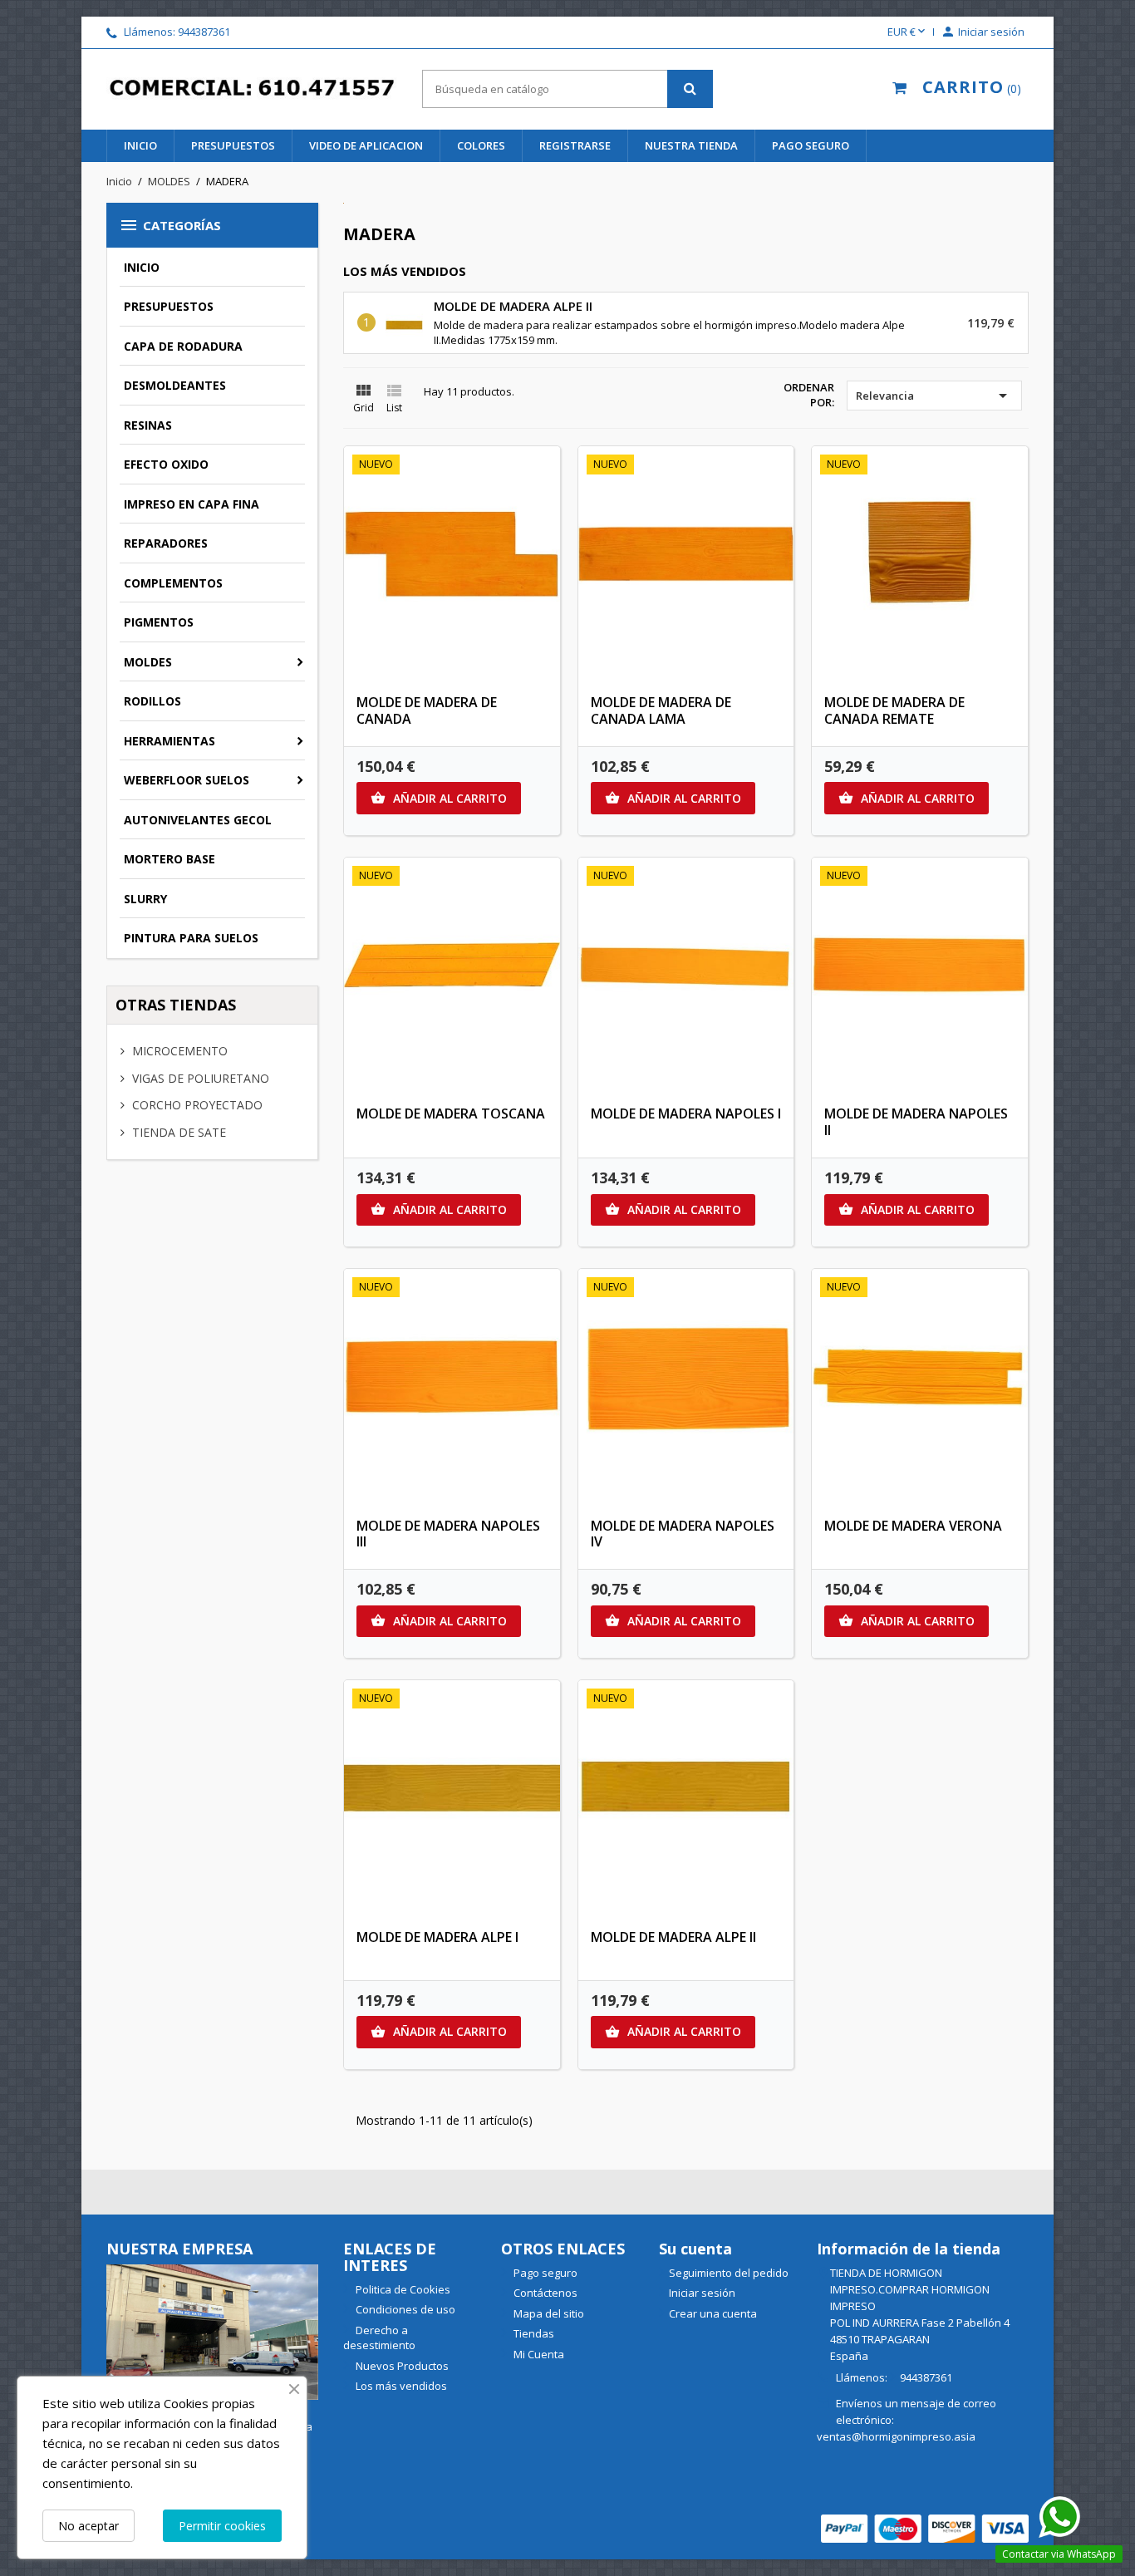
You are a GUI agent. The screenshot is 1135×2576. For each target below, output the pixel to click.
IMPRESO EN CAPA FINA (192, 504)
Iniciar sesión (702, 2293)
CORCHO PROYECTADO (196, 1105)
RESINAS (148, 425)
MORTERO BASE (170, 859)
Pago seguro (811, 145)
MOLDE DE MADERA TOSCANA (451, 1113)
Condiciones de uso (404, 2309)
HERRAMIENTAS (170, 741)
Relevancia (934, 396)
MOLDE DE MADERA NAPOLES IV (683, 1534)
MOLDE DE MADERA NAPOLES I (686, 1113)
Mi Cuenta (538, 2354)
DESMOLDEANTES (175, 385)
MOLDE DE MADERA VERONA (913, 1526)
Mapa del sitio (548, 2313)
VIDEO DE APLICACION (366, 145)
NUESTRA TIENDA (691, 145)
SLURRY (145, 899)
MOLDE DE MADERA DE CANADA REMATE (894, 710)
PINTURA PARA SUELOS (191, 938)
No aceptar (88, 2526)
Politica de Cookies (402, 2289)
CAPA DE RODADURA (183, 346)
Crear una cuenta (713, 2313)
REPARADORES (166, 543)
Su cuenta (695, 2249)
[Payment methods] (925, 2527)
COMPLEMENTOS (173, 583)
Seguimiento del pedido (729, 2273)
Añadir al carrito (439, 798)
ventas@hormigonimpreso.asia (896, 2436)
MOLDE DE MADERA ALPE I (437, 1937)
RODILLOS (152, 701)
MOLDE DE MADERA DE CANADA (427, 710)
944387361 (204, 32)
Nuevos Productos (401, 2366)
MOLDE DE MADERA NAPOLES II (916, 1122)
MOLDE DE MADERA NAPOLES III (448, 1534)
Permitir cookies (222, 2526)
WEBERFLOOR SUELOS (187, 780)
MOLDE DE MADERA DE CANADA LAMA (661, 710)
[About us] (212, 2330)
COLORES (481, 145)
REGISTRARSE (575, 145)
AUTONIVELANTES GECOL (198, 820)
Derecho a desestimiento (379, 2338)
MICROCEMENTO (178, 1051)
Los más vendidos (400, 2386)
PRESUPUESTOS (233, 145)
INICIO (140, 145)
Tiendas (533, 2333)
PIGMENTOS (159, 622)
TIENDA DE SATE (177, 1132)
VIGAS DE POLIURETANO (199, 1078)
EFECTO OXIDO (166, 464)
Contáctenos (544, 2293)
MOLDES (148, 662)
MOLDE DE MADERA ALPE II (513, 306)
